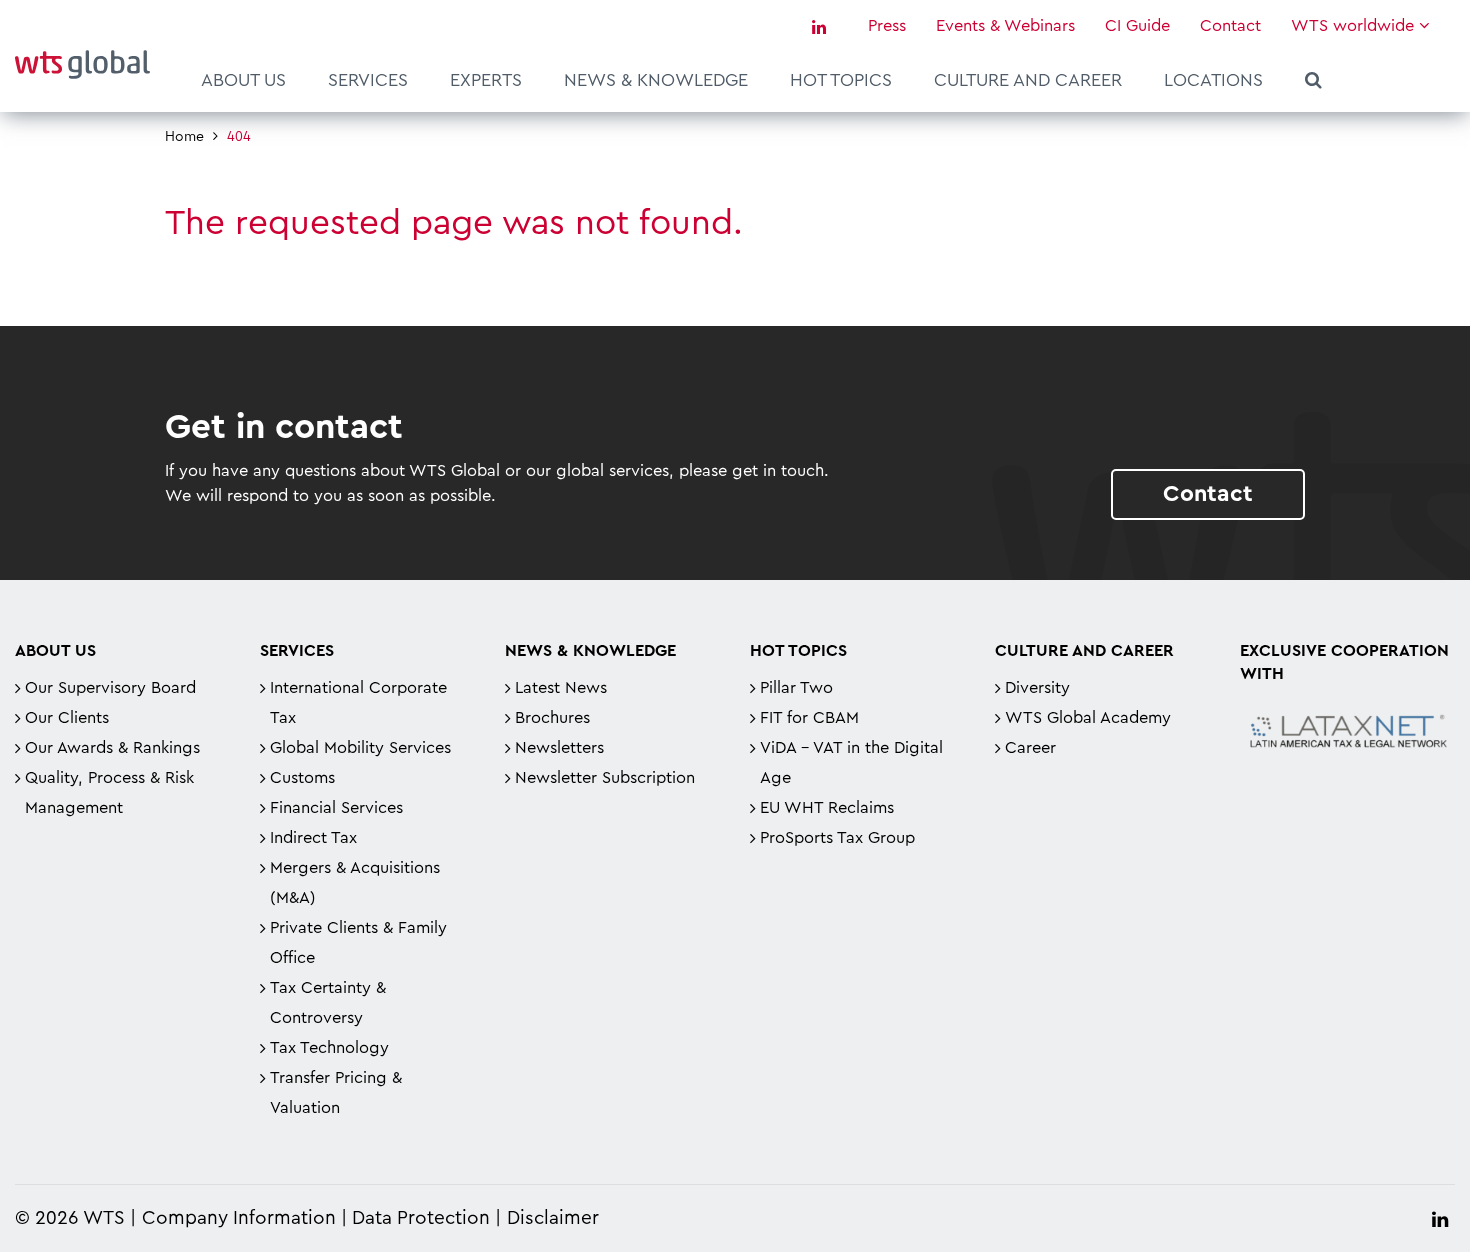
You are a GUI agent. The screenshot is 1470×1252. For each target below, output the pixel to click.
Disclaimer (553, 1218)
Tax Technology (329, 1048)
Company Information (239, 1218)
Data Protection (421, 1218)
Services (368, 80)
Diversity (1037, 688)
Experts (486, 80)
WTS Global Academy (1088, 718)
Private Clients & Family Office (358, 943)
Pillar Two (796, 688)
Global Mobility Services (360, 748)
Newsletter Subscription (605, 778)
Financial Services (336, 808)
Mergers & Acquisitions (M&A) (355, 883)
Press (887, 26)
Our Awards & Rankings (112, 748)
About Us (243, 80)
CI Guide (1137, 26)
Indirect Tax (313, 838)
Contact (1230, 26)
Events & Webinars (1005, 26)
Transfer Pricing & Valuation (336, 1093)
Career (1030, 748)
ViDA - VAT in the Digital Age (851, 763)
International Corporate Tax (358, 703)
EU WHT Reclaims (827, 808)
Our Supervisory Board (110, 688)
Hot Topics (841, 80)
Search (1313, 83)
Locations (1213, 80)
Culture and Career (1028, 80)
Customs (302, 778)
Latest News (561, 688)
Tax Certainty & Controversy (328, 1003)
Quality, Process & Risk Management (109, 793)
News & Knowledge (656, 80)
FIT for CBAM (809, 718)
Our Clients (67, 718)
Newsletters (559, 748)
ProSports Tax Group (837, 838)
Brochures (552, 718)
